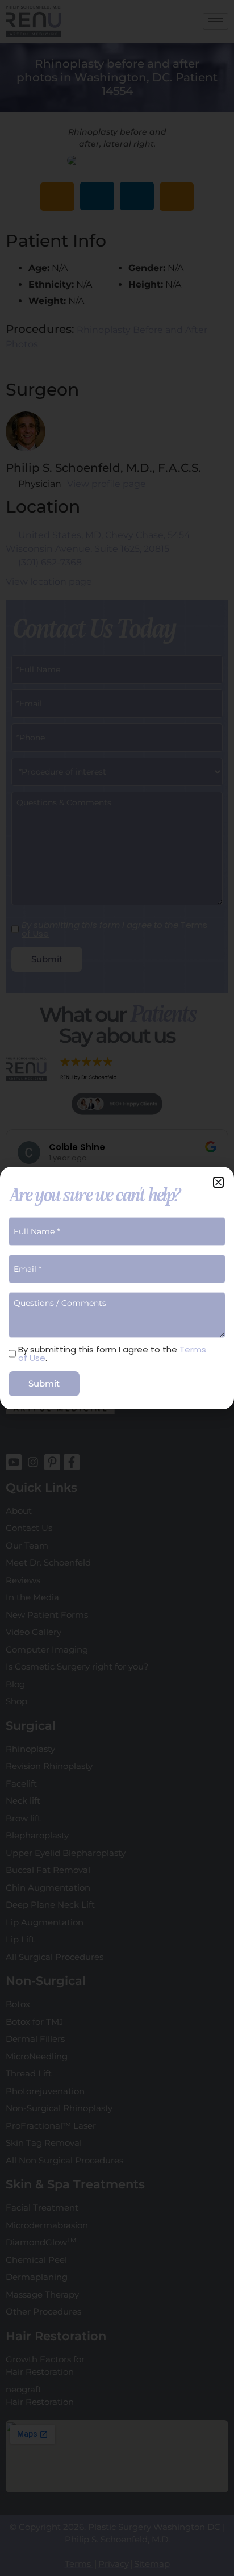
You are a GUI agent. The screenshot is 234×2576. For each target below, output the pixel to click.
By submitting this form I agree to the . (112, 1354)
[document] (117, 1288)
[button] (218, 1182)
